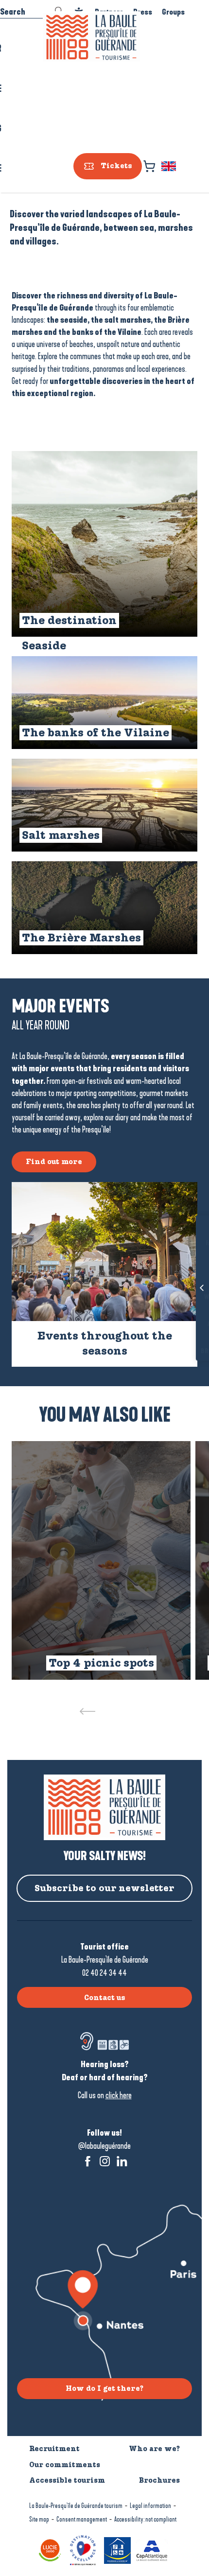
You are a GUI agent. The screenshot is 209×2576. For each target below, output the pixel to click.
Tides (187, 1271)
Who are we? (154, 2449)
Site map (39, 2519)
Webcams (187, 1298)
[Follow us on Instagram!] (105, 2161)
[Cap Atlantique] (153, 2550)
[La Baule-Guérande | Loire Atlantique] (91, 37)
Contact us (105, 1998)
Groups (173, 12)
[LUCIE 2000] (51, 2550)
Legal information (150, 2506)
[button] (169, 166)
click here (119, 2095)
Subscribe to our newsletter (104, 1888)
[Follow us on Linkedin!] (122, 2161)
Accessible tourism (67, 2480)
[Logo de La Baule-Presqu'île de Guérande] (104, 1807)
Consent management (82, 2519)
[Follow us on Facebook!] (88, 2161)
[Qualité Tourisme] (84, 2550)
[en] (169, 166)
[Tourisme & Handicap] (119, 2550)
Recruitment (54, 2449)
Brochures (187, 1351)
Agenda (187, 1324)
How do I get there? (104, 2388)
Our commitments (65, 2465)
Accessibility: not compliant (145, 2519)
